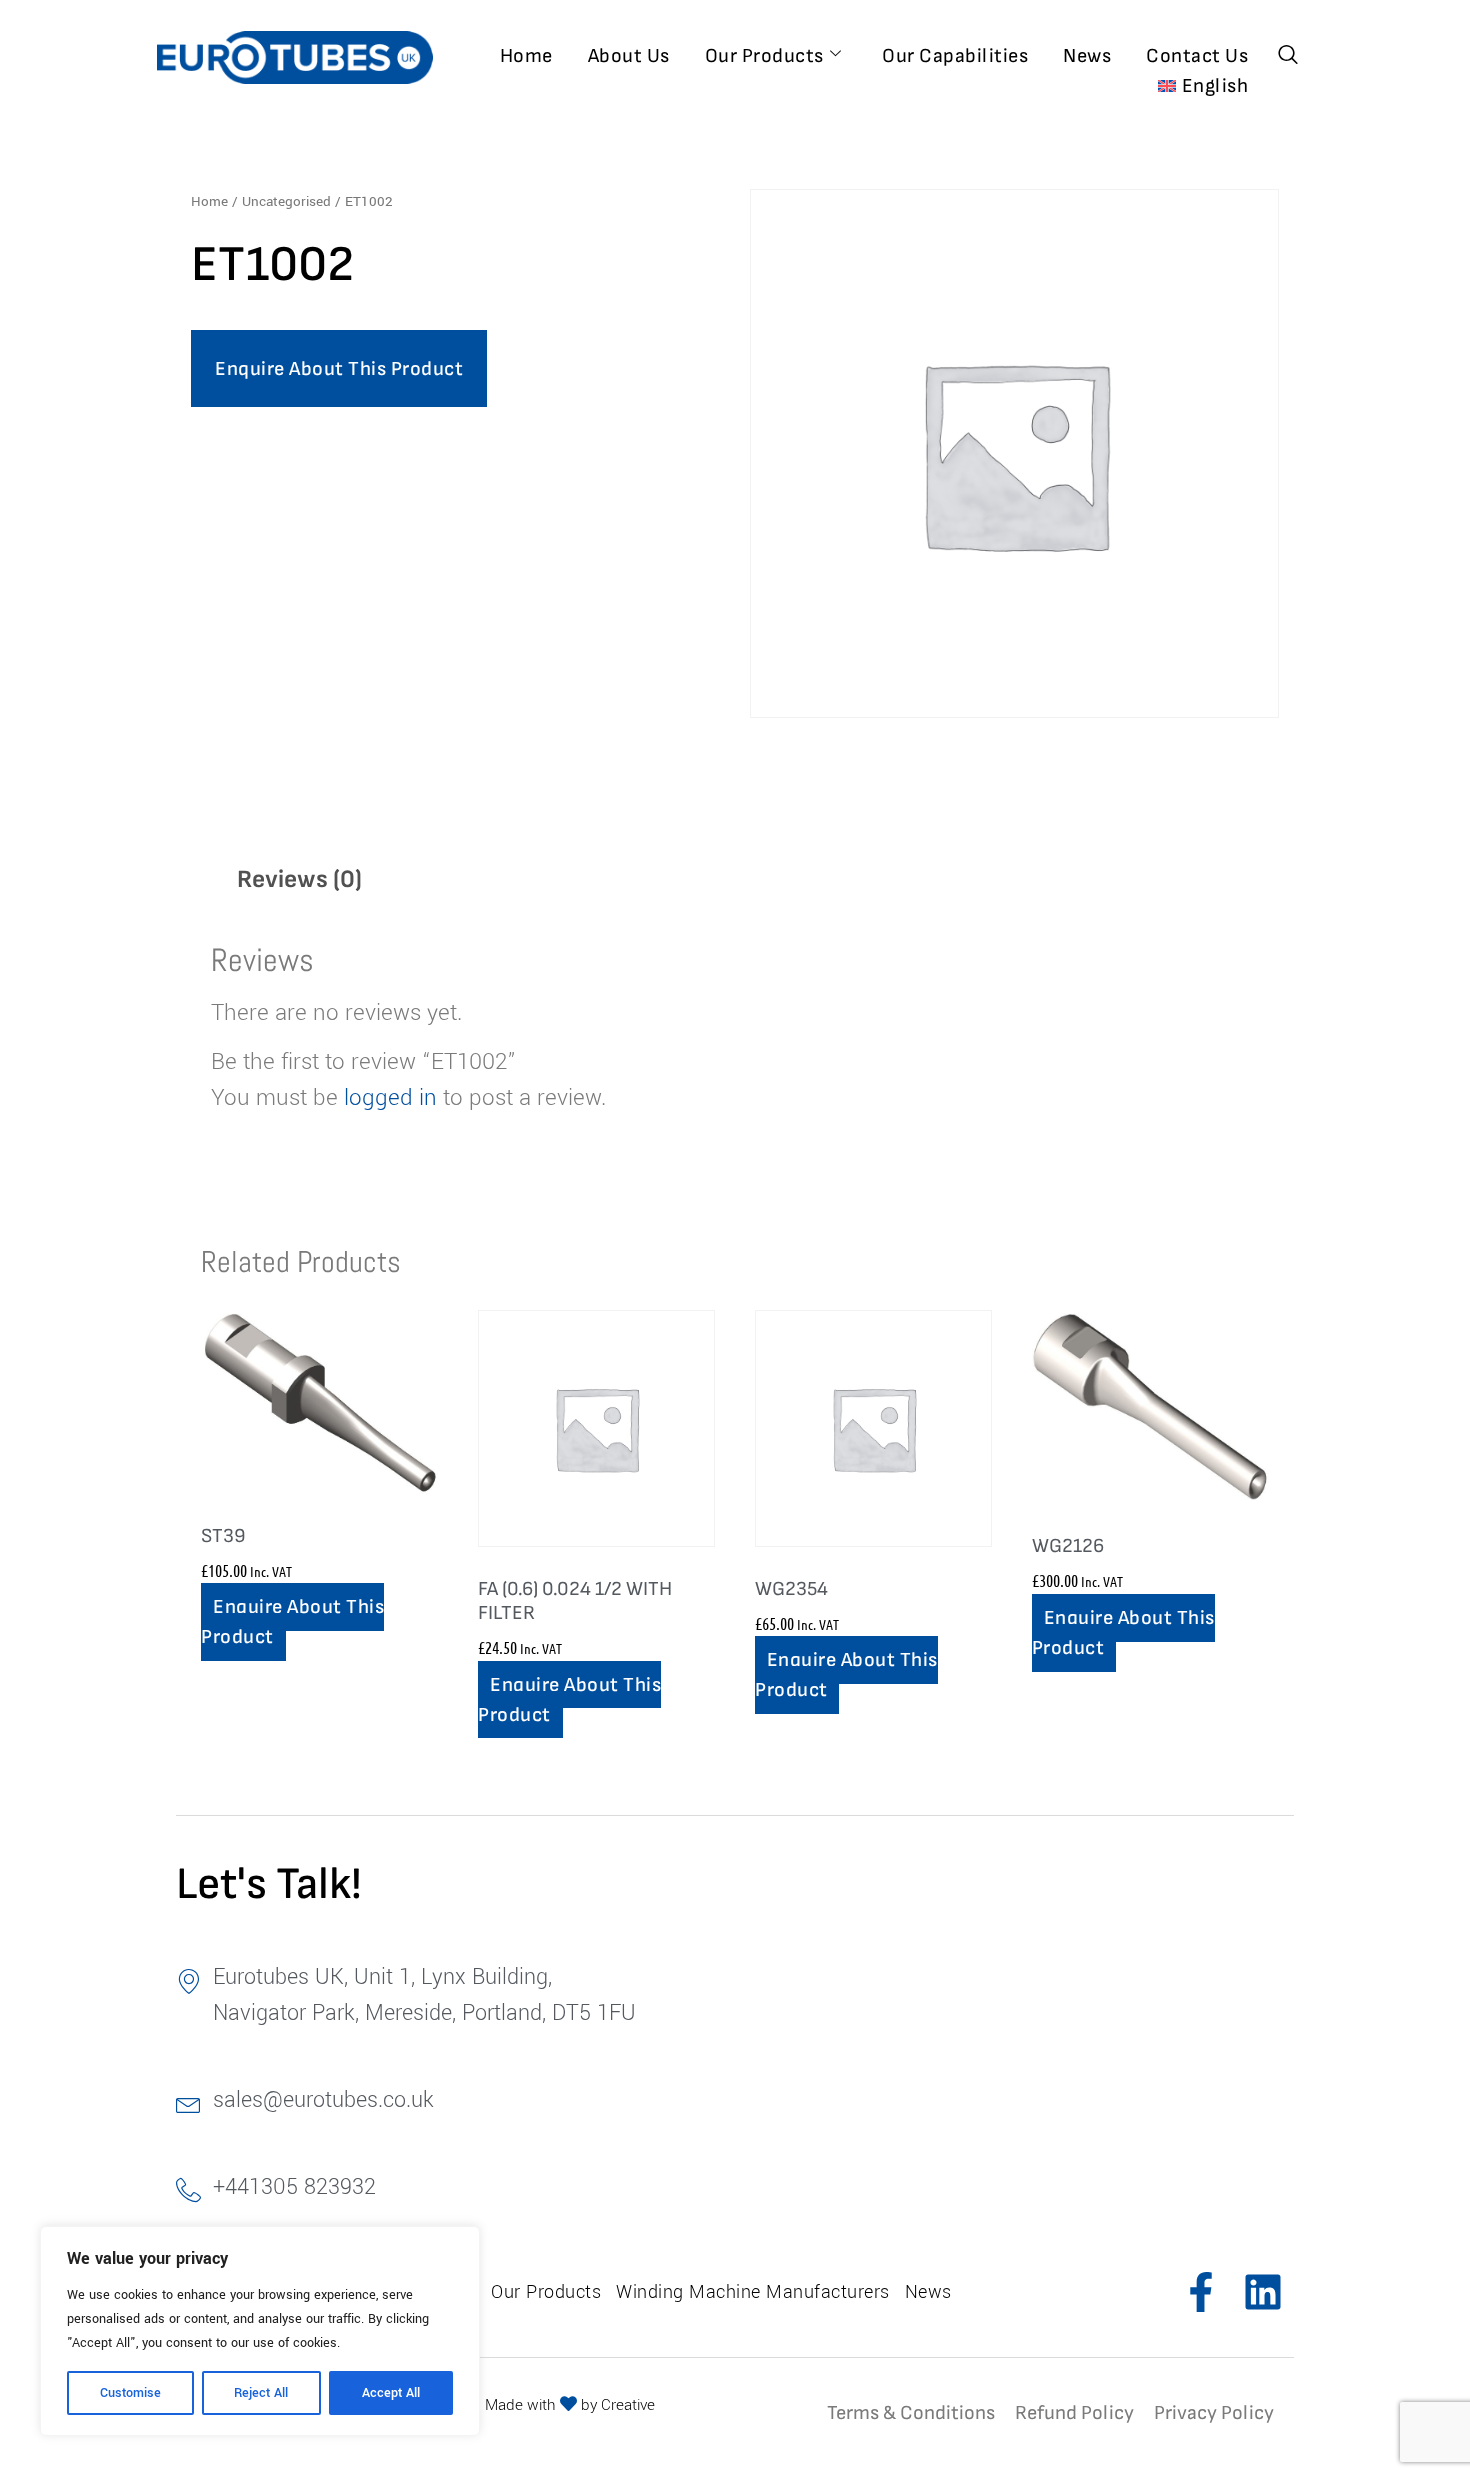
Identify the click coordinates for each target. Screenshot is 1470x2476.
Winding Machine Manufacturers (753, 2292)
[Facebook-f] (1201, 2292)
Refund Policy (1074, 2413)
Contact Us (1197, 56)
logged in (390, 1098)
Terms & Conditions (911, 2413)
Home (526, 56)
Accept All (391, 2393)
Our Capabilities (955, 56)
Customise (130, 2393)
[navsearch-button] (1288, 57)
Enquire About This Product (339, 369)
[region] (260, 2331)
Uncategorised (286, 201)
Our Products (764, 56)
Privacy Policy (1214, 2413)
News (1087, 56)
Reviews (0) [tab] (299, 879)
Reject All (261, 2393)
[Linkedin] (1263, 2292)
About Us (629, 56)
